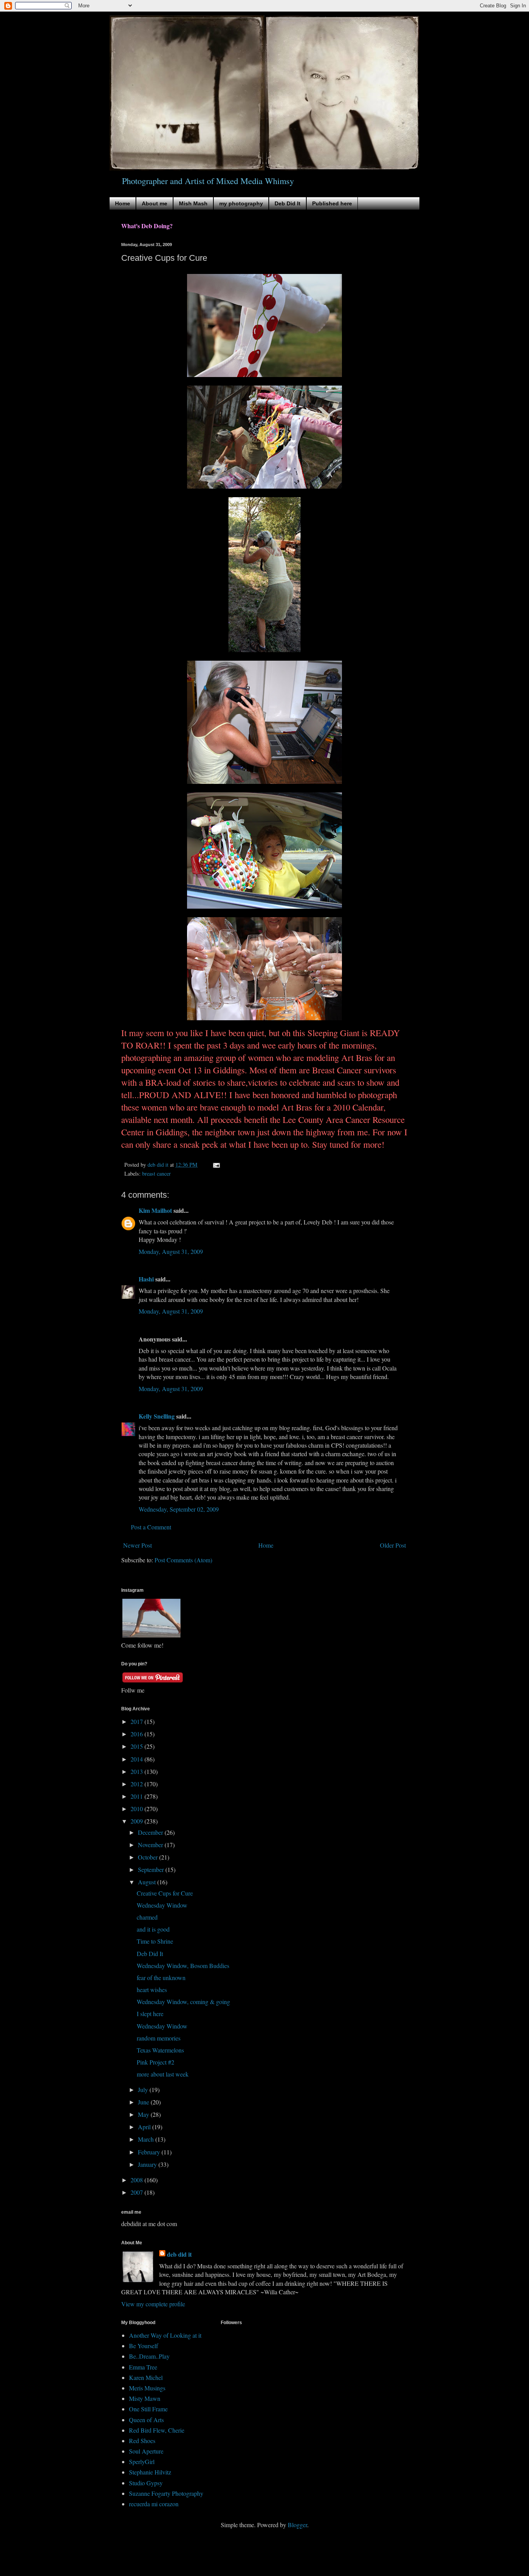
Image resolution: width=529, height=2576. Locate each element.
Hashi (146, 1279)
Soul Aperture (146, 2451)
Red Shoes (142, 2441)
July (144, 2090)
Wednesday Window (162, 1905)
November (151, 1845)
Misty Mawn (145, 2398)
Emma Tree (143, 2367)
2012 (137, 1784)
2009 (137, 1821)
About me (155, 203)
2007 (137, 2192)
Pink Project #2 (155, 2062)
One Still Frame (148, 2409)
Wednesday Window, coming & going (183, 2002)
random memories (159, 2038)
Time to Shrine (155, 1941)
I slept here (150, 2014)
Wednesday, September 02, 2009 (179, 1509)
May (144, 2114)
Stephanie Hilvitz (150, 2472)
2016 (137, 1734)
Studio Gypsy (146, 2483)
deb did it (179, 2254)
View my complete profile (153, 2304)
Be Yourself (143, 2346)
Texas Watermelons (160, 2050)
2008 (137, 2180)
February (150, 2152)
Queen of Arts (146, 2420)
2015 (137, 1746)
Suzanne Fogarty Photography (166, 2493)
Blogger (297, 2525)
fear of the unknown (161, 1978)
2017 (137, 1721)
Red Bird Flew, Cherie (157, 2430)
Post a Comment (151, 1527)
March (147, 2139)
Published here (332, 203)
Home (123, 203)
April (145, 2127)
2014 (137, 1759)
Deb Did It (288, 203)
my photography (241, 203)
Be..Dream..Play (149, 2356)
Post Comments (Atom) (183, 1560)
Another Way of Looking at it (165, 2335)
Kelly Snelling (157, 1416)
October (149, 1857)
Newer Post (137, 1545)
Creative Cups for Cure (165, 1893)
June (144, 2102)
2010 (137, 1809)
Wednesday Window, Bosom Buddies (183, 1966)
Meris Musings (147, 2388)
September (152, 1869)
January (148, 2164)
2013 (137, 1771)
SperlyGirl (142, 2461)
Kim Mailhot (155, 1210)
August (148, 1882)
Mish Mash (193, 203)
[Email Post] (216, 1165)
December (151, 1832)
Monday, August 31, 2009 (171, 1251)
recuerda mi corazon (154, 2504)
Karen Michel (146, 2377)
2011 (137, 1796)
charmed (147, 1917)
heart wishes (152, 1990)
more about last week (163, 2074)
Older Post (393, 1545)
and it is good (153, 1929)
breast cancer (156, 1173)
